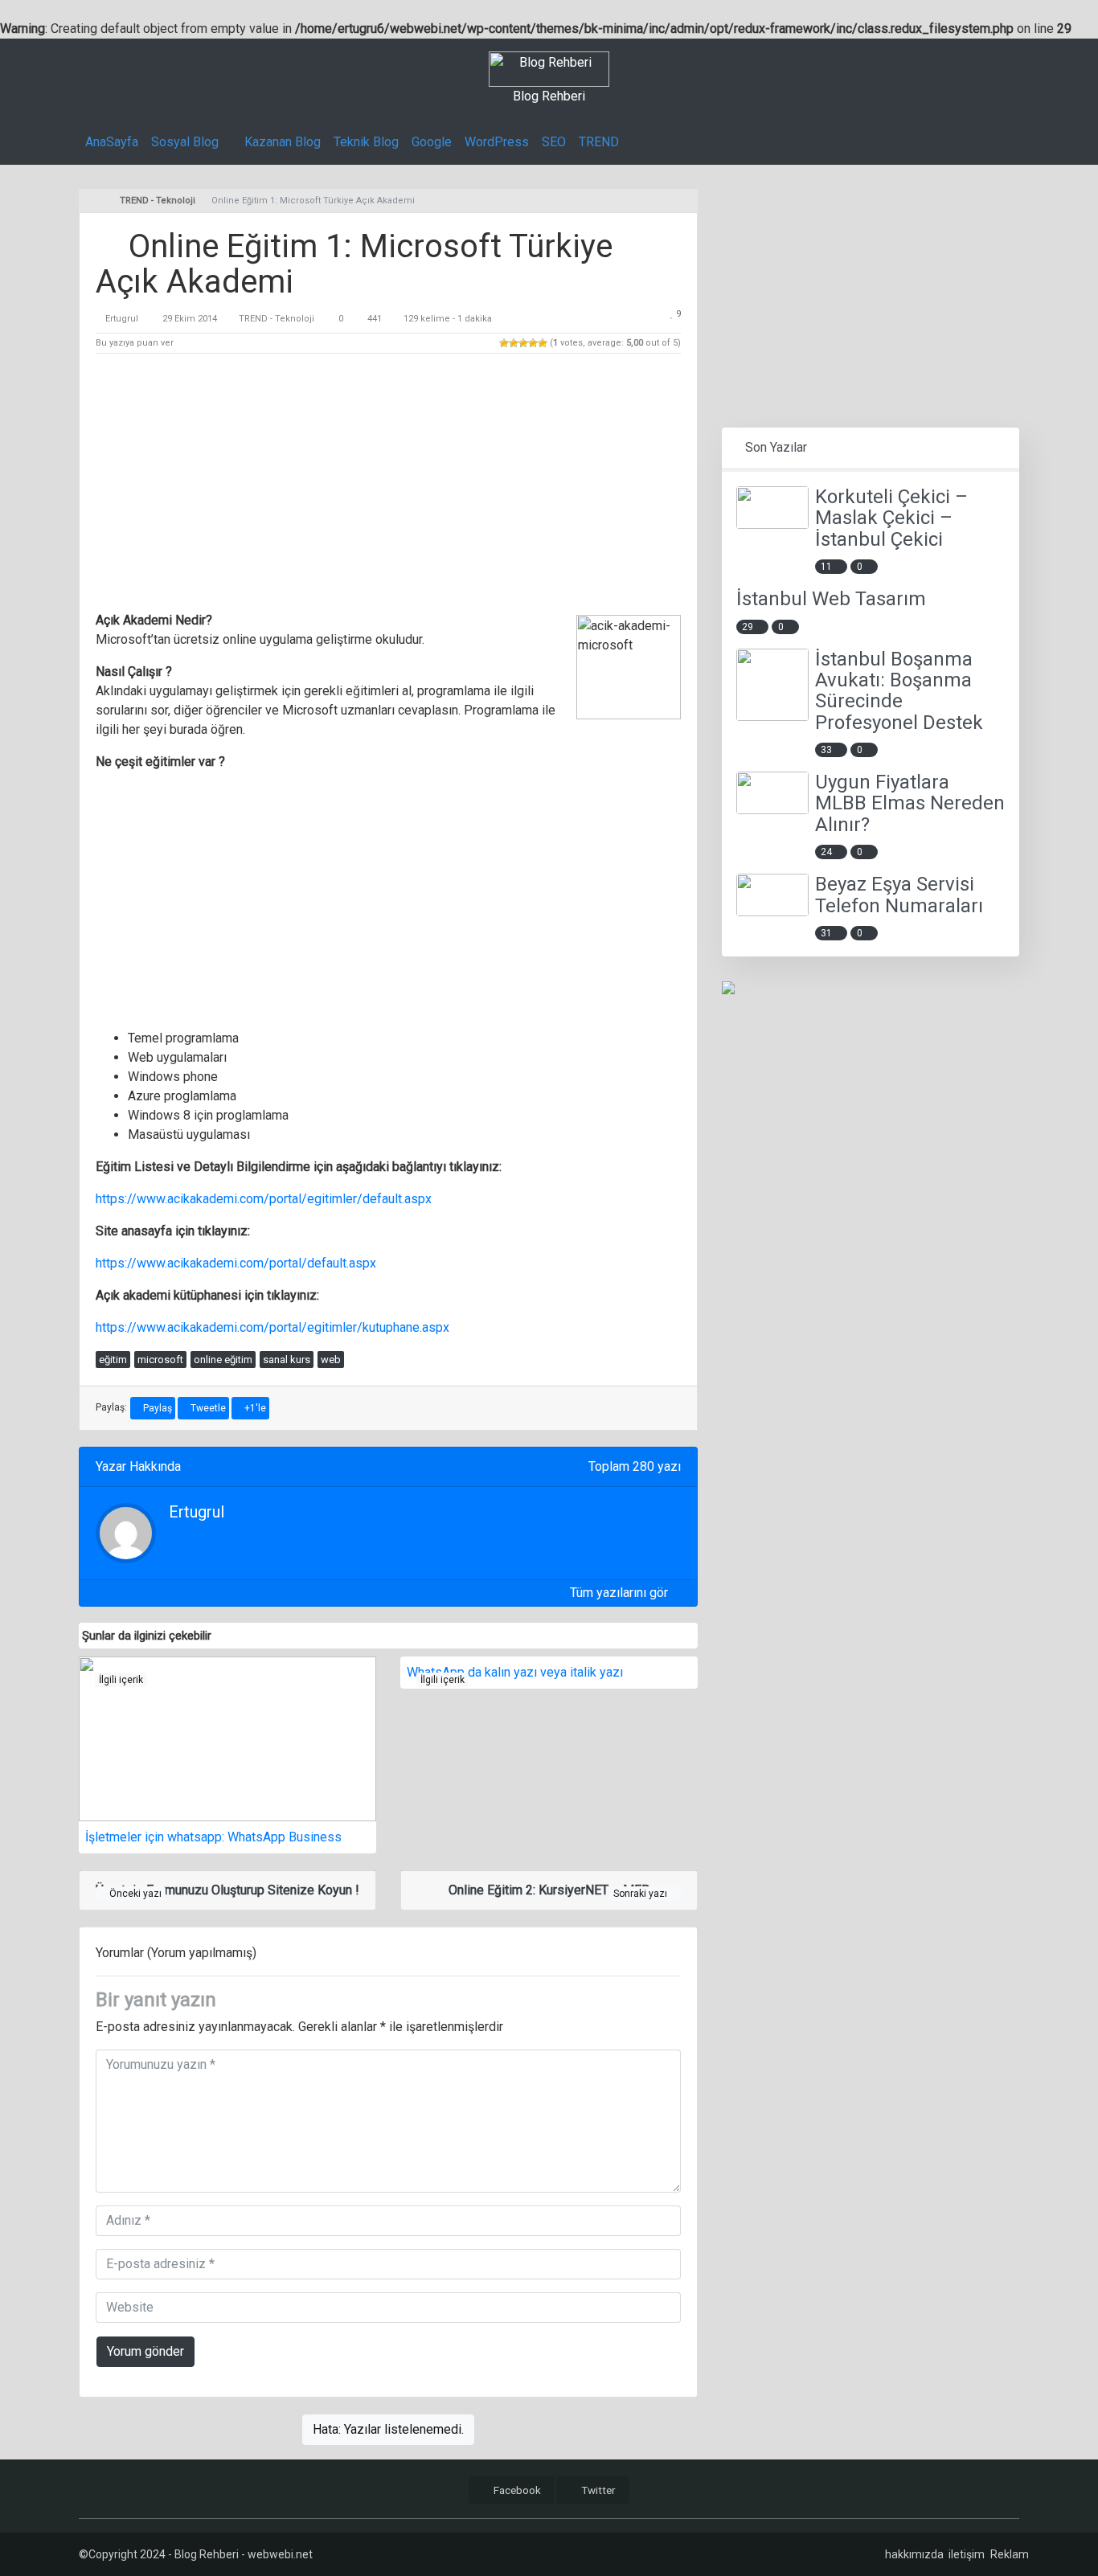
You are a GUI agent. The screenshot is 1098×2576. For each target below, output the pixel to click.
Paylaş (156, 1408)
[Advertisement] (388, 485)
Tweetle (207, 1408)
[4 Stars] (533, 343)
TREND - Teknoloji (277, 319)
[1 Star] (504, 343)
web (331, 1360)
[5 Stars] (543, 343)
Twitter (597, 2490)
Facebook (516, 2490)
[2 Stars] (514, 343)
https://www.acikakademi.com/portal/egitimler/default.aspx (264, 1199)
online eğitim (223, 1360)
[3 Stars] (523, 343)
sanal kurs (287, 1360)
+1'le (254, 1408)
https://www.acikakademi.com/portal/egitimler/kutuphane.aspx (272, 1327)
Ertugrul (122, 319)
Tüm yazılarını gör (621, 1593)
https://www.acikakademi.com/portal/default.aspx (236, 1263)
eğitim (113, 1360)
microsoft (160, 1360)
